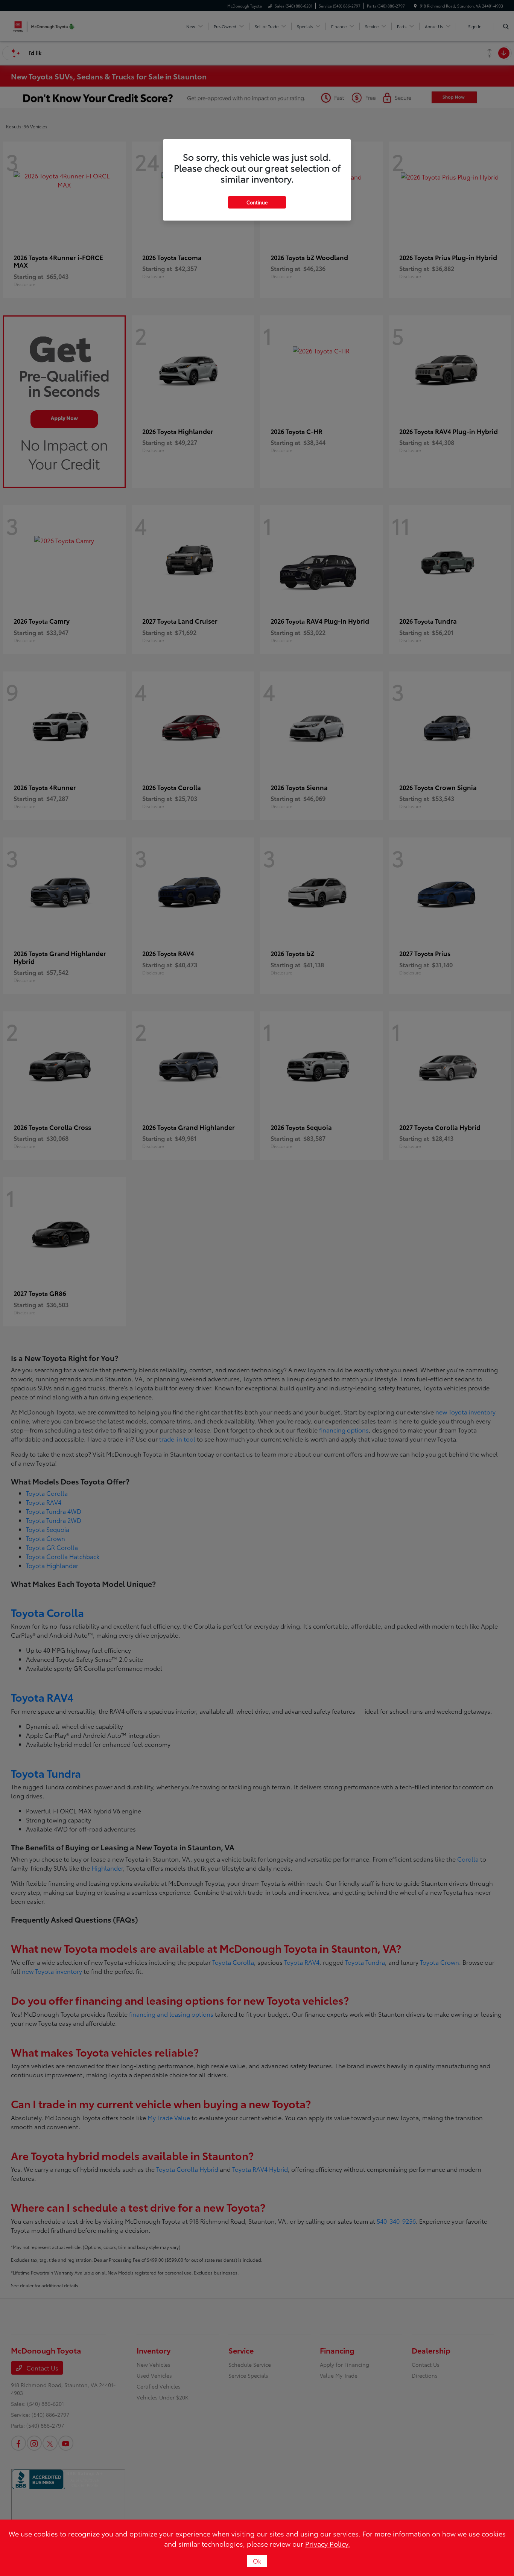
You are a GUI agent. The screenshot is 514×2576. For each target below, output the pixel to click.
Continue (257, 202)
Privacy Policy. (328, 2544)
